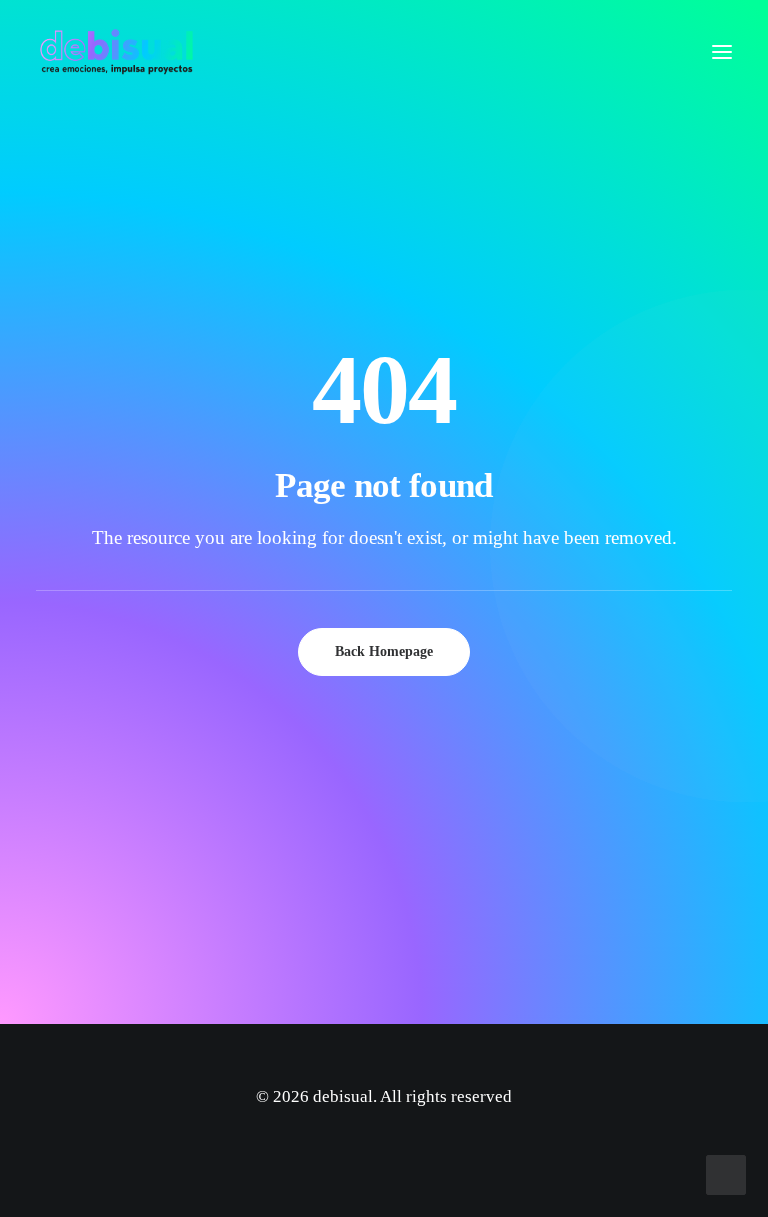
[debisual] (116, 52)
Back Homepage (384, 651)
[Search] (663, 52)
